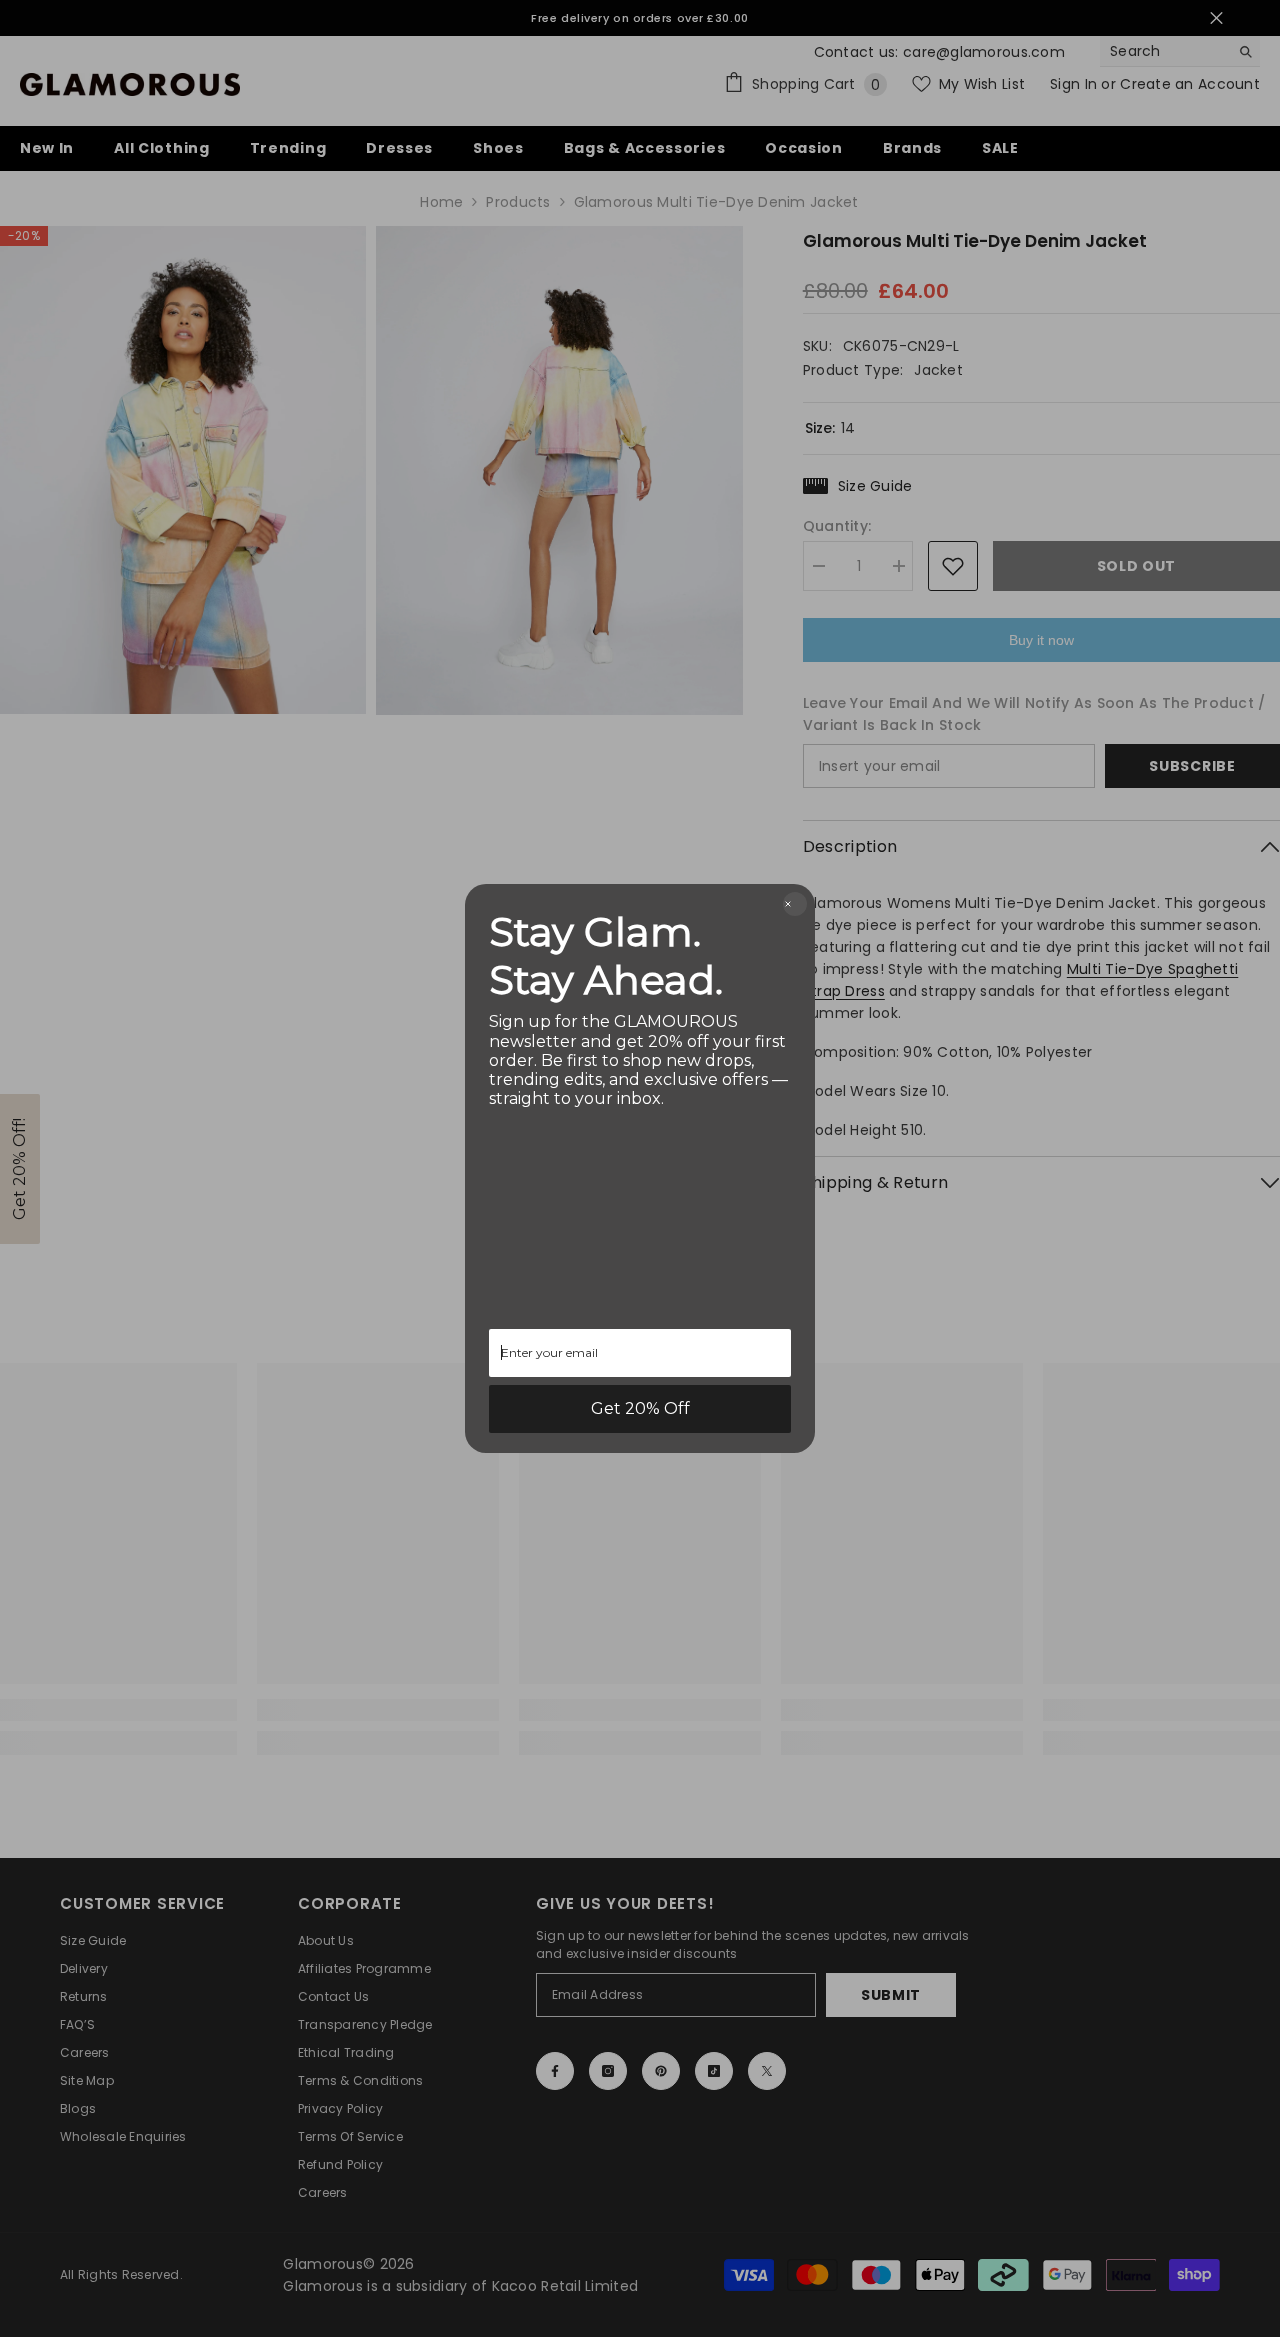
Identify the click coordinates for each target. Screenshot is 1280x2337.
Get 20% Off (640, 1408)
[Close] (795, 904)
